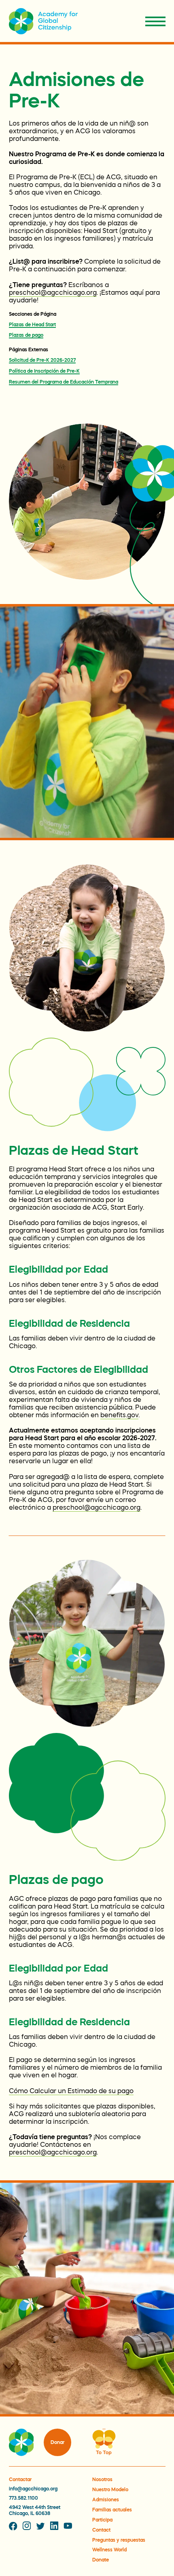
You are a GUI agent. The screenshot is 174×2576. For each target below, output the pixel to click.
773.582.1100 (23, 2498)
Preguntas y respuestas (119, 2540)
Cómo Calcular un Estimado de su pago (71, 2091)
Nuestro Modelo (110, 2490)
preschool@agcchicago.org (53, 292)
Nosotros (102, 2480)
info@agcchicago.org (33, 2489)
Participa (102, 2520)
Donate (101, 2560)
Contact (101, 2530)
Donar (57, 2442)
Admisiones (106, 2500)
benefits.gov (119, 1415)
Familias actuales (112, 2510)
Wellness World (109, 2550)
